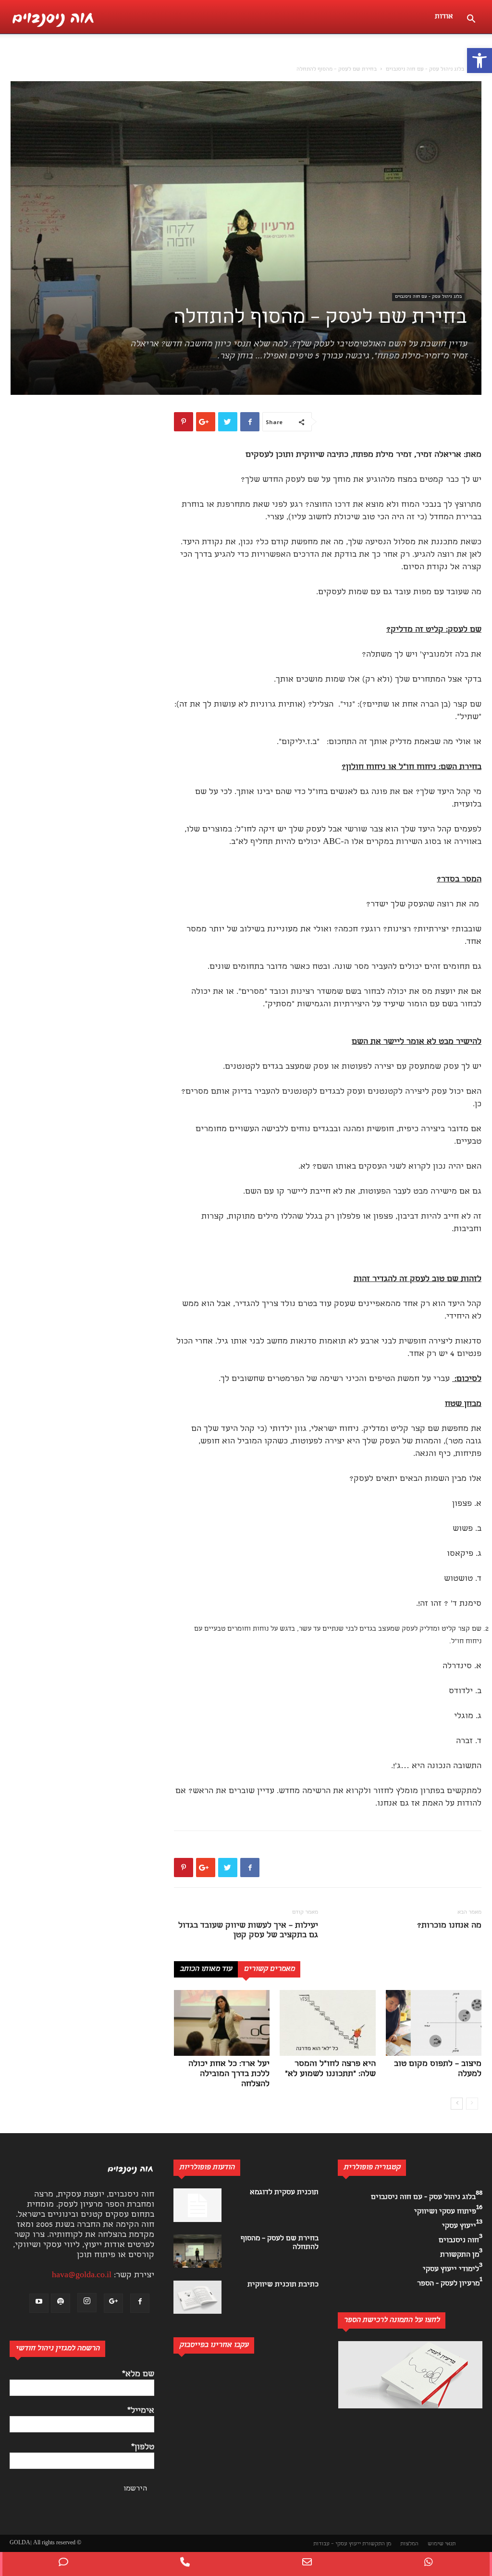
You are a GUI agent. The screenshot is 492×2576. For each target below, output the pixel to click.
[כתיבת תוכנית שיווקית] (197, 2297)
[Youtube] (39, 2303)
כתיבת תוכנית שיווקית (283, 2285)
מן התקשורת (377, 2544)
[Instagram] (87, 2303)
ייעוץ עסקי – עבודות (337, 2544)
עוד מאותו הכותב (206, 1969)
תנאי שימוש (442, 2544)
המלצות (409, 2544)
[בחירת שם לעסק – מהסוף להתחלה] (197, 2251)
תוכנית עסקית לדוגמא (284, 2193)
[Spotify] (61, 2303)
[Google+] (113, 2303)
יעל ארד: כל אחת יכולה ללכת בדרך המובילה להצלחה (229, 2074)
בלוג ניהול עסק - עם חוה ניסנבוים (425, 70)
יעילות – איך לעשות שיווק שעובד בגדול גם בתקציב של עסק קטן (248, 1931)
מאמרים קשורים (269, 1969)
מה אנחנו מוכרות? (449, 1926)
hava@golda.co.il (82, 2276)
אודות (444, 17)
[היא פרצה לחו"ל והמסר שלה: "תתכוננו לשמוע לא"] (327, 2023)
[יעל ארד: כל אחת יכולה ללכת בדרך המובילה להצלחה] (222, 2023)
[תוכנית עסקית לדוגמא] (197, 2205)
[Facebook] (140, 2303)
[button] (480, 61)
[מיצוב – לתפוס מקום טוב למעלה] (434, 2023)
